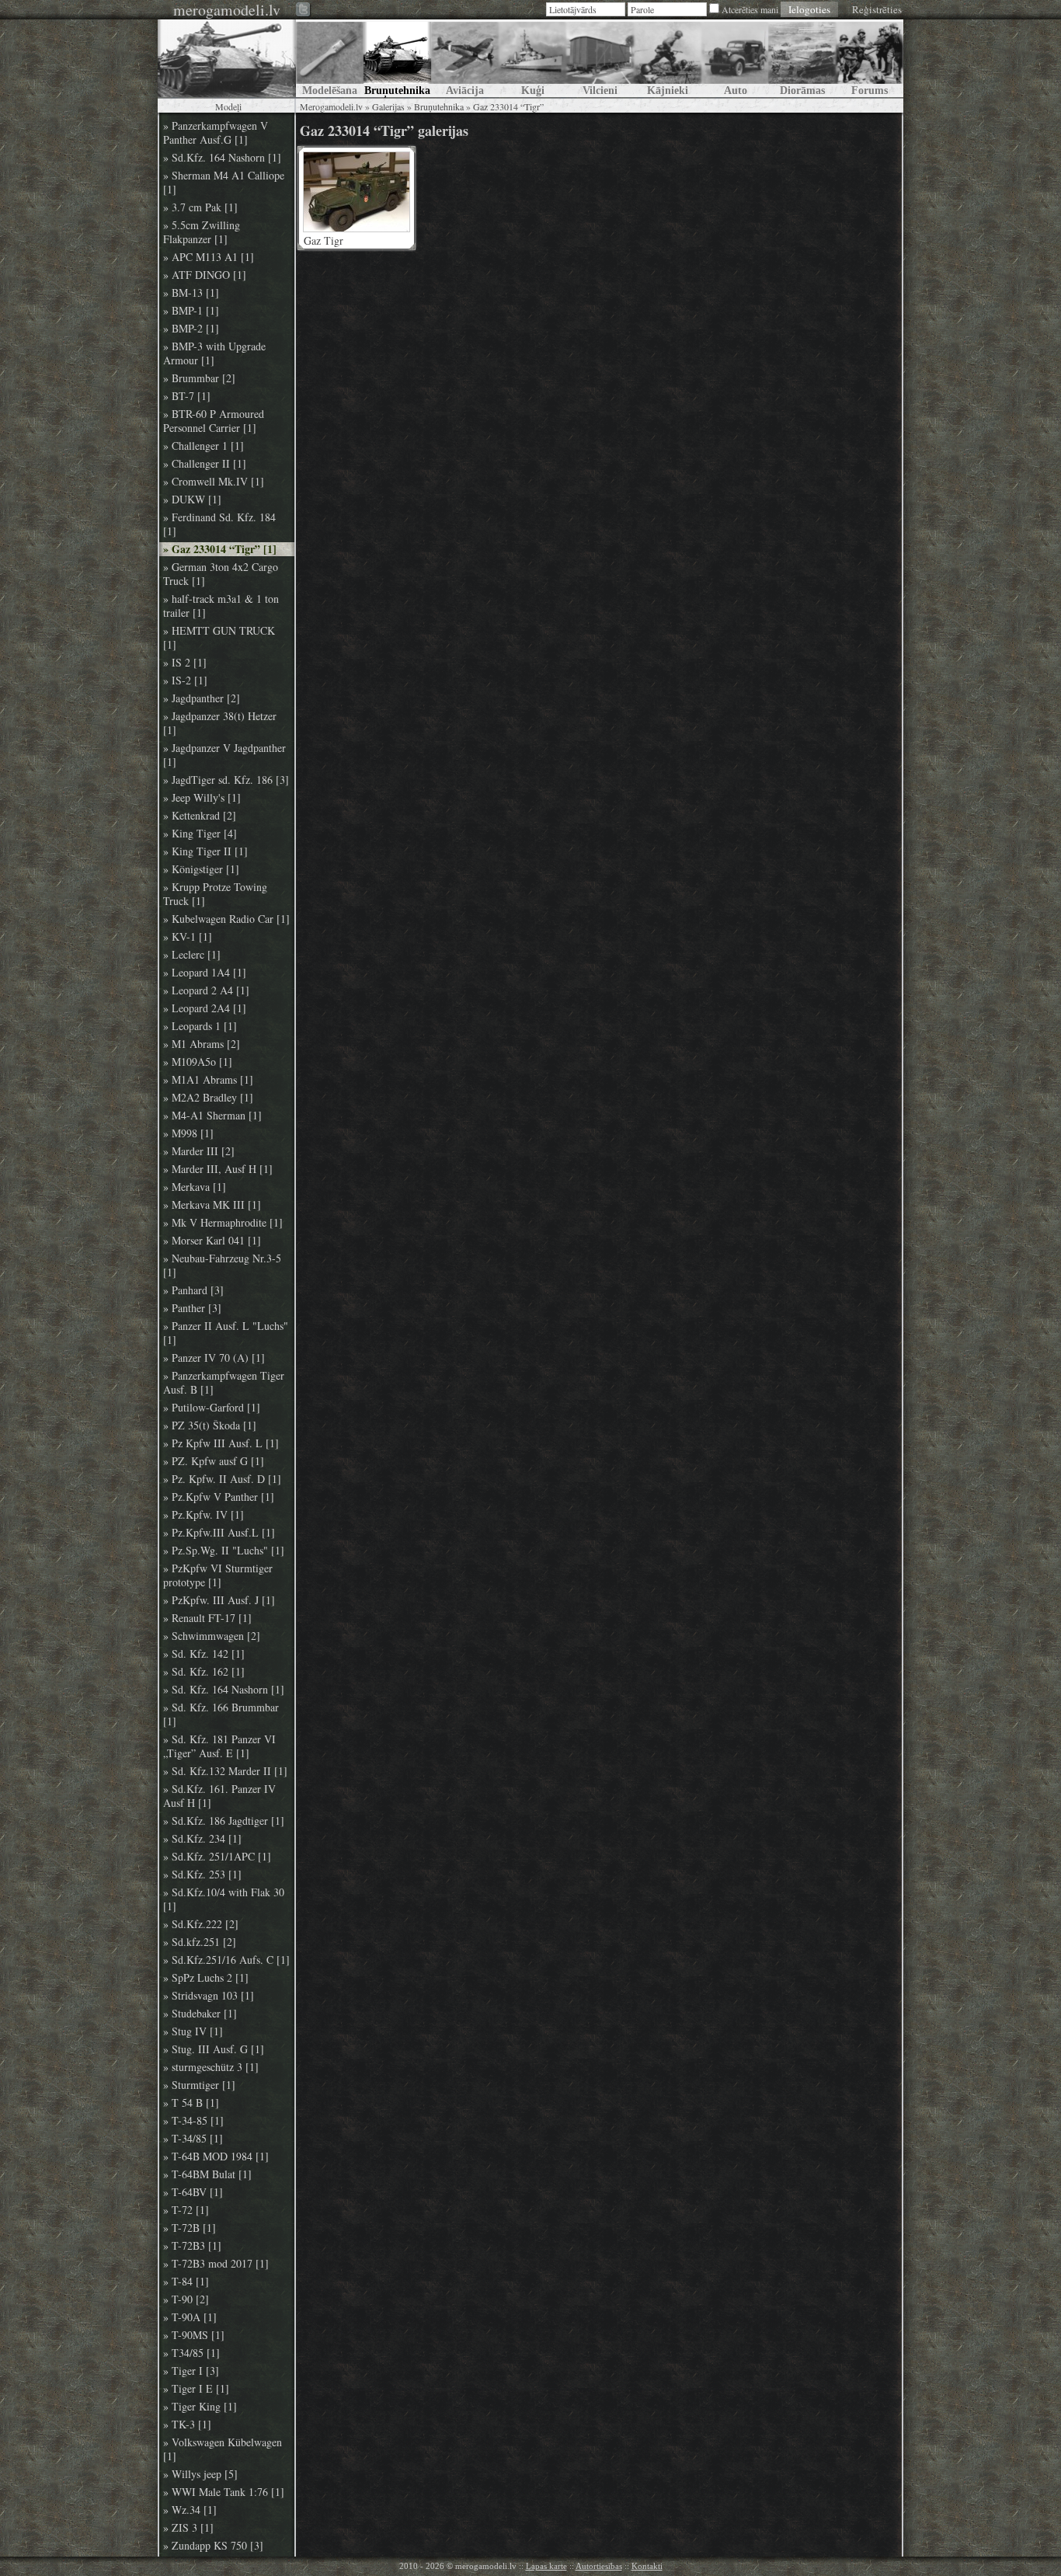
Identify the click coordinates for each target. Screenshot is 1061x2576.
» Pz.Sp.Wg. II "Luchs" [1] (224, 1551)
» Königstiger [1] (201, 869)
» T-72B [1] (190, 2228)
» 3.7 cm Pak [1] (200, 207)
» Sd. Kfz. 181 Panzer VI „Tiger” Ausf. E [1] (219, 1746)
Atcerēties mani (750, 9)
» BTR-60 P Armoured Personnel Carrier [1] (214, 421)
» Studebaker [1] (200, 2014)
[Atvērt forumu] (870, 58)
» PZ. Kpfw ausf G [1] (214, 1461)
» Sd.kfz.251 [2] (200, 1942)
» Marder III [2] (199, 1151)
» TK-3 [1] (187, 2425)
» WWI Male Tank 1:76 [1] (224, 2492)
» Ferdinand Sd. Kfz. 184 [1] (219, 524)
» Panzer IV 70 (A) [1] (214, 1358)
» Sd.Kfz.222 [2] (201, 1924)
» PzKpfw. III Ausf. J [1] (219, 1600)
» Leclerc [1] (192, 955)
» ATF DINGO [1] (205, 275)
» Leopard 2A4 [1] (205, 1008)
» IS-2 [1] (185, 681)
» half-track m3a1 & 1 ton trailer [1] (221, 606)
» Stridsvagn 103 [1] (209, 1996)
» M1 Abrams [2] (202, 1044)
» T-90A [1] (190, 2317)
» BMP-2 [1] (191, 329)
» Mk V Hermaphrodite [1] (223, 1223)
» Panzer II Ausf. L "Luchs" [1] (226, 1333)
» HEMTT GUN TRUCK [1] (219, 638)
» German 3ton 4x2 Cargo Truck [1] (221, 574)
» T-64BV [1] (193, 2192)
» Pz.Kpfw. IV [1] (204, 1515)
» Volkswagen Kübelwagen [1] (223, 2449)
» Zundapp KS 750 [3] (213, 2546)
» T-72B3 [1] (192, 2246)
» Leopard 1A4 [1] (205, 973)
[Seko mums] (304, 10)
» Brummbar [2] (199, 378)
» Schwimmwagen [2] (212, 1636)
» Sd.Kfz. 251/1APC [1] (217, 1857)
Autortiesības (599, 2566)
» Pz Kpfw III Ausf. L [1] (221, 1443)
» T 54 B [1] (191, 2103)
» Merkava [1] (195, 1187)
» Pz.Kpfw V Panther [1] (219, 1497)
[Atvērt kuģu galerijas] (532, 58)
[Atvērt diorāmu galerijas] (802, 58)
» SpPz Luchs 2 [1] (206, 1978)
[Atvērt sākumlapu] (227, 58)
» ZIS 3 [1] (188, 2528)
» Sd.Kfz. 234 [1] (202, 1839)
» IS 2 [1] (185, 663)
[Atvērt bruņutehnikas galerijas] (397, 58)
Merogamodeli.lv (331, 106)
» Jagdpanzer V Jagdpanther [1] (224, 755)
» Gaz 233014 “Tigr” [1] (220, 549)
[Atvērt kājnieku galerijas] (668, 58)
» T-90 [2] (186, 2299)
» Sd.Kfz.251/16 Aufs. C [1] (226, 1960)
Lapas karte (546, 2566)
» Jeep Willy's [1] (202, 798)
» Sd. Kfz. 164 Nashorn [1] (224, 1690)
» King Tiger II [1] (205, 851)
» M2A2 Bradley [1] (208, 1098)
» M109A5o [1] (198, 1062)
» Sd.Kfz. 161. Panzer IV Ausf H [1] (219, 1796)
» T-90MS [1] (194, 2335)
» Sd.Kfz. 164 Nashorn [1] (222, 158)
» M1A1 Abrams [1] (208, 1080)
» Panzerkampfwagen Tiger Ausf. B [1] (224, 1383)
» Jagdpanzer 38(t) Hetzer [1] (220, 723)
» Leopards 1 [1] (200, 1026)
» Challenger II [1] (205, 464)
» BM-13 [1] (191, 293)
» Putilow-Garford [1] (212, 1408)
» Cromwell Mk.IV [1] (214, 482)
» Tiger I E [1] (196, 2389)
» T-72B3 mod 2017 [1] (216, 2264)
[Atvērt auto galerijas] (735, 58)
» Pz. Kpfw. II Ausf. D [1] (222, 1479)
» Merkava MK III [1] (212, 1205)
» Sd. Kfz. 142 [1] (204, 1654)
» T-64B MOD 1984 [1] (216, 2157)
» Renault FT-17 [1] (207, 1618)
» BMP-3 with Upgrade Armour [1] (214, 353)
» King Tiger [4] (200, 834)
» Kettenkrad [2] (200, 816)
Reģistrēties (877, 9)
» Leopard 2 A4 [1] (206, 990)
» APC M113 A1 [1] (209, 257)
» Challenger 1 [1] (204, 446)
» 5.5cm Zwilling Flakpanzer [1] (202, 232)
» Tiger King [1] (200, 2407)
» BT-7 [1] (187, 396)
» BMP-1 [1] (191, 311)
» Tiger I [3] (191, 2371)
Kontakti (647, 2566)
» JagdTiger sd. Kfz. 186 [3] (226, 780)
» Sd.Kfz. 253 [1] (202, 1875)
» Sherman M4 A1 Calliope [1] (224, 183)
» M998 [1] (188, 1133)
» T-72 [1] (186, 2210)
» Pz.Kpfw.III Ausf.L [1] (219, 1533)
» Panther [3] (192, 1308)
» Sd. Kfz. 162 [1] (204, 1672)
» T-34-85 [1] (193, 2121)
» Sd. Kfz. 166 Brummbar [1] (221, 1714)
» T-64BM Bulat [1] (207, 2174)
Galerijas (388, 106)
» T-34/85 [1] (193, 2139)
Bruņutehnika (439, 106)
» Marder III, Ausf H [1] (218, 1169)
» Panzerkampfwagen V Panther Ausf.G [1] (216, 133)
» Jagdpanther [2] (202, 698)
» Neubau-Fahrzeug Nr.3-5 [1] (222, 1265)
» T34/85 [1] (191, 2353)
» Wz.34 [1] (190, 2510)
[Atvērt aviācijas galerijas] (465, 58)
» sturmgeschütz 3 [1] (211, 2067)
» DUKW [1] (192, 500)
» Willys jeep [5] (200, 2474)
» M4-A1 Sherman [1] (212, 1116)
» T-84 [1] (186, 2282)
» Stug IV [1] (193, 2031)
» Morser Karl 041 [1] (212, 1241)
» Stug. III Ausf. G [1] (214, 2049)
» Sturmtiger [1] (199, 2085)
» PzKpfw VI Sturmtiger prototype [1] (218, 1575)
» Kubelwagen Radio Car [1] (226, 919)
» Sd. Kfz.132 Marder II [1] (225, 1771)
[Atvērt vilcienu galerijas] (600, 58)
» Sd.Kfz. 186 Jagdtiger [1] (224, 1821)
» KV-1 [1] (188, 937)
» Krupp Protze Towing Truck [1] (215, 894)
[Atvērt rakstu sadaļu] (330, 58)
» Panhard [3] (193, 1290)
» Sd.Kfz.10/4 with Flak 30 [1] (224, 1899)
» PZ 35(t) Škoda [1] (210, 1426)
